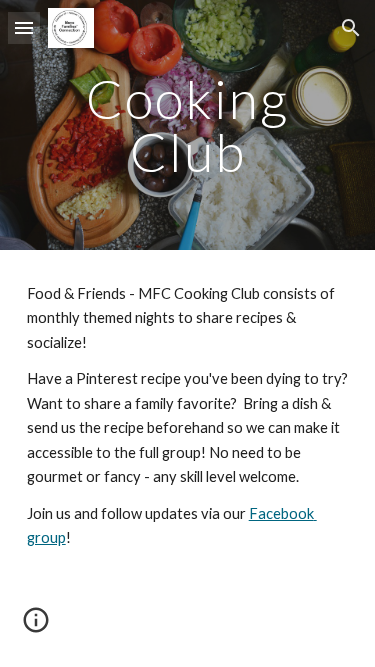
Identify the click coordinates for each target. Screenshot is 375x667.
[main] (188, 125)
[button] (24, 27)
